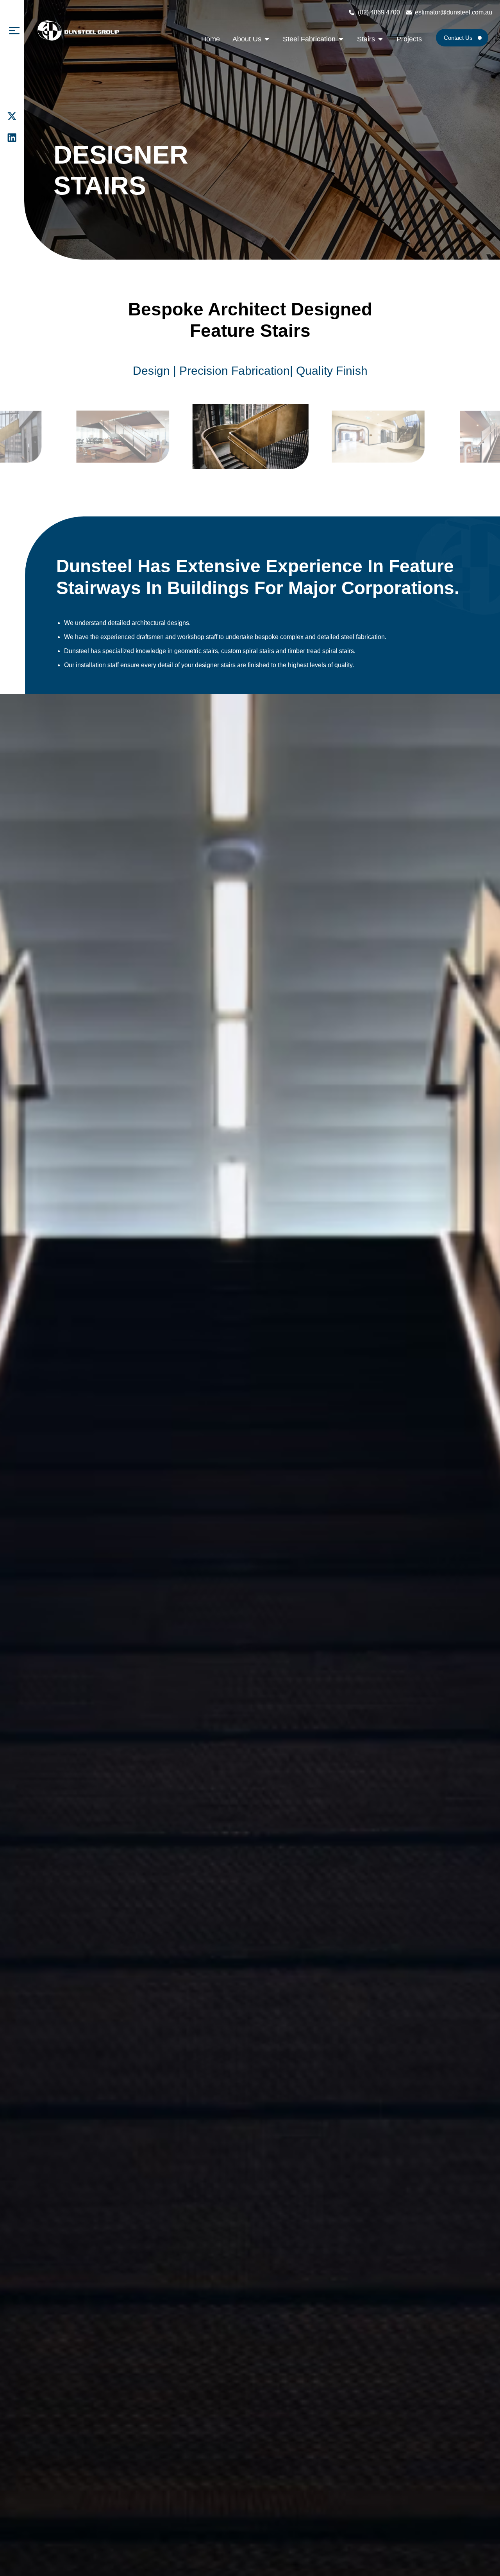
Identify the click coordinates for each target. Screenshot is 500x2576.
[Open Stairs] (380, 39)
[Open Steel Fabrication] (341, 39)
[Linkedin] (12, 138)
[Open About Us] (267, 39)
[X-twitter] (12, 116)
